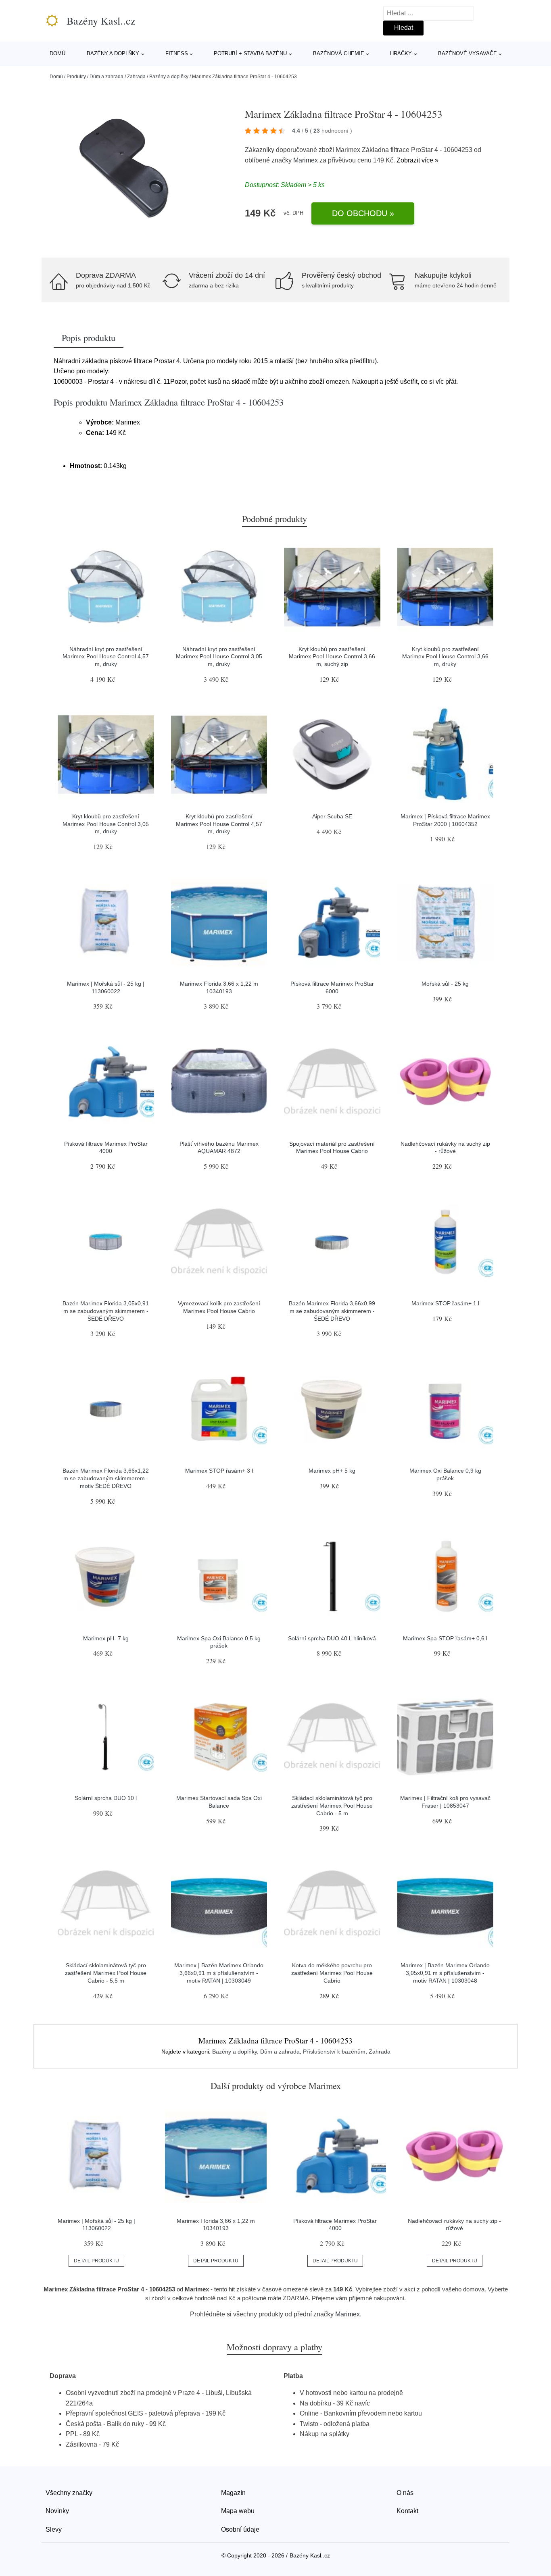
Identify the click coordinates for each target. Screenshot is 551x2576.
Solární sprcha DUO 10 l (106, 1798)
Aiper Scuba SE (332, 816)
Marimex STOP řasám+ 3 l (219, 1471)
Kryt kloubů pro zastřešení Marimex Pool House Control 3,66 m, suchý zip (332, 656)
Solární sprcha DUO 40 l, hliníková (332, 1638)
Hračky (401, 53)
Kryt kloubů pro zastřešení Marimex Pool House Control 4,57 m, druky (219, 824)
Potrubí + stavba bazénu (250, 53)
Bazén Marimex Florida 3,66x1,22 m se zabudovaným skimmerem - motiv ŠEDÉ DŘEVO (106, 1478)
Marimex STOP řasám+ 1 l (445, 1303)
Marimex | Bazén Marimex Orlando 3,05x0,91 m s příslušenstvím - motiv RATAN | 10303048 (445, 1973)
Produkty (76, 77)
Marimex (306, 160)
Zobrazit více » (417, 160)
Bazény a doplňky (113, 53)
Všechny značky (69, 2493)
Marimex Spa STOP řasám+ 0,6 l (445, 1638)
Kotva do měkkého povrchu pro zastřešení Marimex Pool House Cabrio (332, 1973)
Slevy (54, 2529)
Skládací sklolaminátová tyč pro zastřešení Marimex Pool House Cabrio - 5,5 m (106, 1973)
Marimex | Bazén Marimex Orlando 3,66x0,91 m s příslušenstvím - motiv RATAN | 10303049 (219, 1973)
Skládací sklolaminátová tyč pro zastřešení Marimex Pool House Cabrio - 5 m (332, 1805)
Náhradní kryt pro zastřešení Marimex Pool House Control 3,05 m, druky (219, 656)
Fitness (177, 53)
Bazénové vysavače (468, 53)
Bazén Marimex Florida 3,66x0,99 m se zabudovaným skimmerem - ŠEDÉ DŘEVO (332, 1311)
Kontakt (407, 2511)
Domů (57, 53)
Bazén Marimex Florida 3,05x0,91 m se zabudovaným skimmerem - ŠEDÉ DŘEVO (106, 1311)
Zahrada (136, 77)
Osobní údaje (240, 2529)
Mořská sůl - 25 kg (445, 984)
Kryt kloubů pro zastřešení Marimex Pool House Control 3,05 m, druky (106, 824)
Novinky (57, 2511)
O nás (405, 2493)
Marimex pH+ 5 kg (332, 1471)
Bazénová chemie (339, 53)
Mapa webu (238, 2511)
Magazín (233, 2493)
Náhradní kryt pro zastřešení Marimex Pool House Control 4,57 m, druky (106, 656)
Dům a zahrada (106, 77)
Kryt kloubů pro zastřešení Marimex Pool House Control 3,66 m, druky (445, 656)
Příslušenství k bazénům (334, 2052)
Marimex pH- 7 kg (106, 1638)
